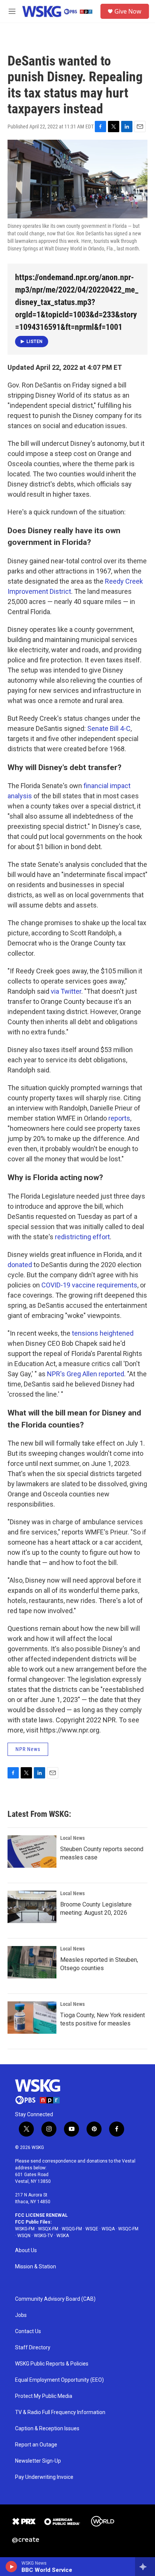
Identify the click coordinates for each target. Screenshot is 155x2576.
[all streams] (145, 2567)
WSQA (108, 2229)
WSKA (63, 2236)
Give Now (128, 11)
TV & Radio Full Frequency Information (60, 2412)
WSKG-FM (25, 2229)
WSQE (92, 2229)
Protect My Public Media (44, 2396)
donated (20, 1265)
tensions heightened (103, 1333)
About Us (26, 2250)
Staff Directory (33, 2348)
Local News (72, 1838)
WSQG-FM (72, 2229)
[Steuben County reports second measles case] (32, 1852)
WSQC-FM (128, 2229)
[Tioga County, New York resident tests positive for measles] (32, 2018)
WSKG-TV (43, 2236)
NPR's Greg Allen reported (86, 1374)
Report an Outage (36, 2445)
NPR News (28, 1749)
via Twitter (66, 991)
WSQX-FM (48, 2229)
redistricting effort (82, 1237)
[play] (11, 2567)
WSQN (24, 2236)
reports (119, 1118)
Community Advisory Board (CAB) (55, 2299)
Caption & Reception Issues (47, 2429)
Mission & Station (36, 2267)
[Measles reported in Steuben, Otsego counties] (32, 1962)
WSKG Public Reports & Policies (52, 2364)
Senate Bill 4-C (109, 728)
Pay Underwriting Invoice (44, 2477)
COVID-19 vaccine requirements (89, 1285)
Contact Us (28, 2331)
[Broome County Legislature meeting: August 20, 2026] (32, 1907)
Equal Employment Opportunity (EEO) (59, 2380)
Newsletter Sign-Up (38, 2461)
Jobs (21, 2315)
